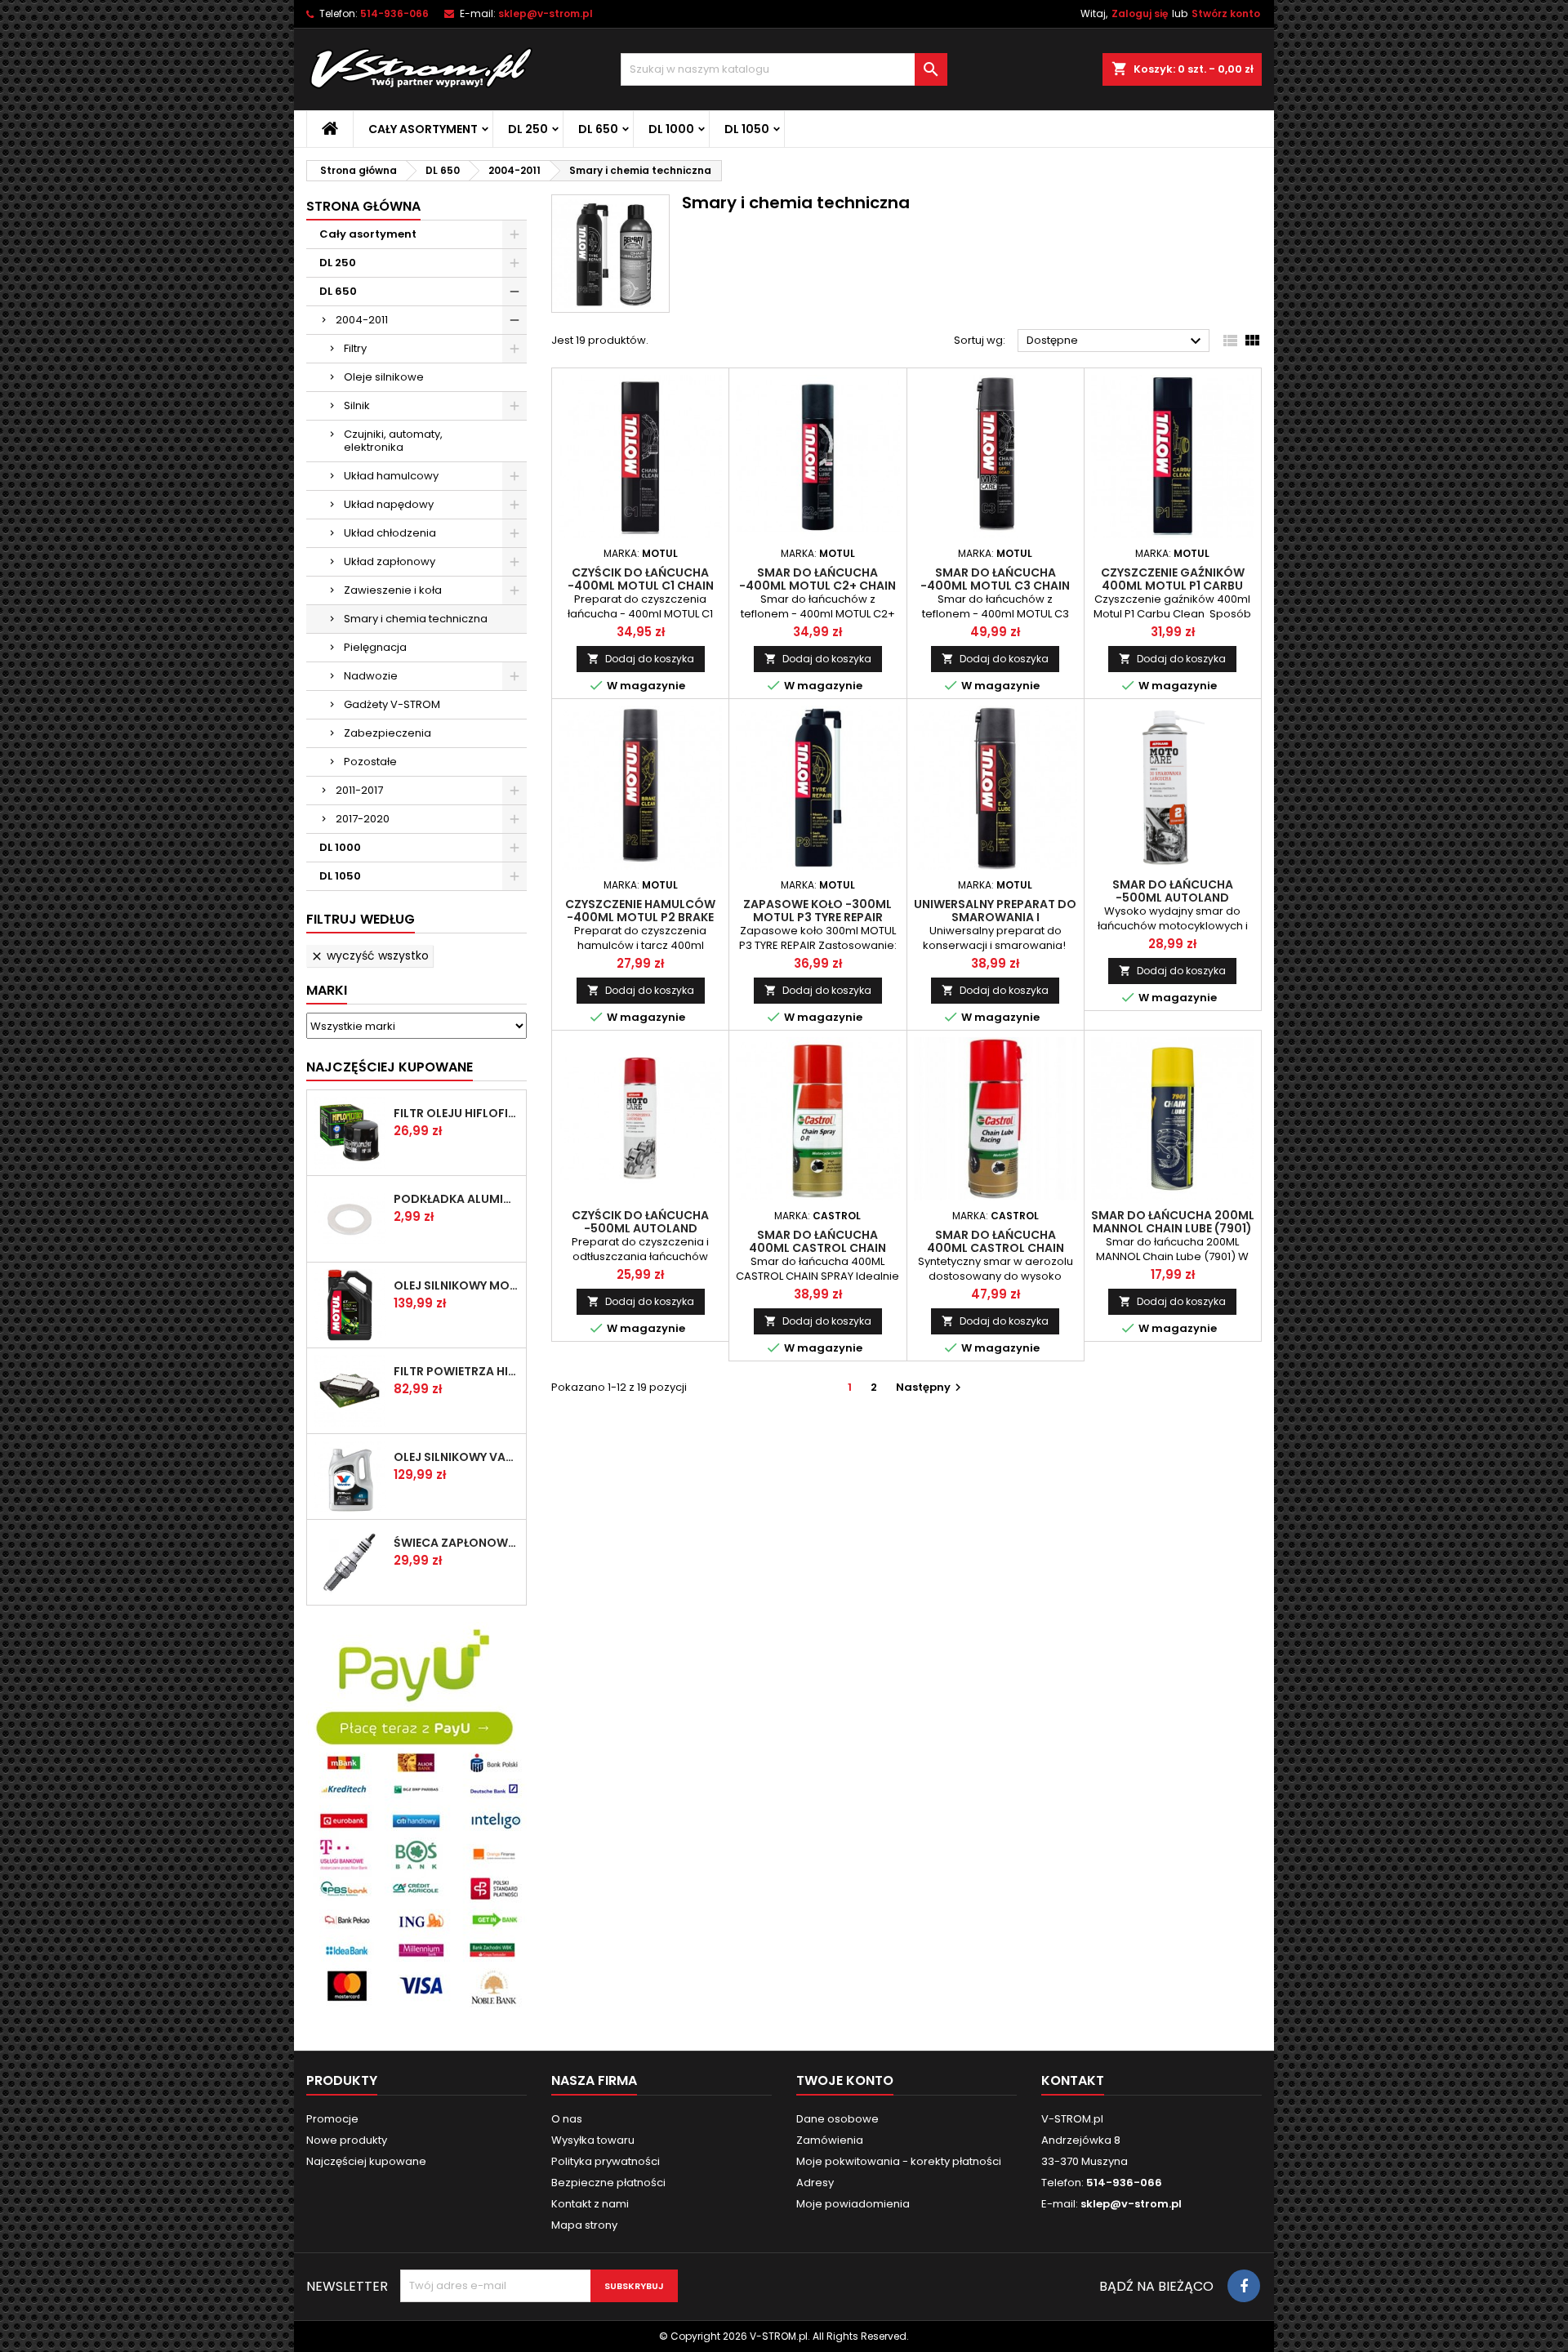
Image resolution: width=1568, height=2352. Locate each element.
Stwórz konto (1226, 13)
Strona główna (363, 206)
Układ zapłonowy (390, 561)
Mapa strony (584, 2225)
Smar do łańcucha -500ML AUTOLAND (1173, 891)
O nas (567, 2119)
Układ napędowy (389, 504)
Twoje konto (845, 2080)
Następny (931, 1387)
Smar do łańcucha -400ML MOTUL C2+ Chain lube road (817, 586)
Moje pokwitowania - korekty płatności (899, 2161)
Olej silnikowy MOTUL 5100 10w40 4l (457, 1285)
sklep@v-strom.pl (546, 13)
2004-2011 (362, 320)
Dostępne (1116, 341)
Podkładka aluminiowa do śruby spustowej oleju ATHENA (457, 1199)
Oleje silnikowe (384, 377)
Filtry (355, 348)
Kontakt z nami (590, 2204)
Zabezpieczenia (388, 733)
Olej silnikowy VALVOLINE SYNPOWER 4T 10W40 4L (457, 1457)
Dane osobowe (837, 2119)
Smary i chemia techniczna (416, 619)
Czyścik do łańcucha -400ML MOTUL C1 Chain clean (641, 586)
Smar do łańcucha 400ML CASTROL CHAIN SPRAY (817, 1248)
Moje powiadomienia (853, 2204)
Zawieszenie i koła (393, 590)
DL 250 (528, 129)
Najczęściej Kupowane (390, 1067)
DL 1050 (747, 129)
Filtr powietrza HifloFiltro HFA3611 (457, 1371)
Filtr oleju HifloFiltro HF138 (457, 1113)
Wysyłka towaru (593, 2140)
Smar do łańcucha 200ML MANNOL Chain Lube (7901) (1173, 1222)
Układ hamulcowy (391, 476)
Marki (327, 990)
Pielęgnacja (375, 647)
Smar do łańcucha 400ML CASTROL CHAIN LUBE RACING (996, 1248)
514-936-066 (394, 13)
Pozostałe (370, 762)
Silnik (357, 405)
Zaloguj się (1140, 13)
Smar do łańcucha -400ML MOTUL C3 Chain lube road (995, 586)
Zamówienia (830, 2140)
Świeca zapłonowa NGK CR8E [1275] (457, 1543)
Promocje (332, 2119)
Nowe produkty (347, 2140)
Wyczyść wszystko (370, 955)
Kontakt (1073, 2080)
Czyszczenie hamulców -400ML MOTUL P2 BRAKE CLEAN (640, 917)
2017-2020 (363, 819)
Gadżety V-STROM (392, 704)
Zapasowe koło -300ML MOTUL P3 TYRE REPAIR (817, 911)
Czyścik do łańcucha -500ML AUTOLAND (640, 1222)
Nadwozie (371, 676)
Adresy (815, 2183)
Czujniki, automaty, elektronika (393, 441)
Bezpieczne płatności (608, 2183)
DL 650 (598, 129)
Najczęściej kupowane (366, 2161)
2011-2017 (359, 790)
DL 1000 (671, 129)
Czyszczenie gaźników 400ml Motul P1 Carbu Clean (1173, 586)
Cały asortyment (423, 129)
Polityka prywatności (606, 2161)
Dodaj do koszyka (641, 659)
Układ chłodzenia (390, 533)
